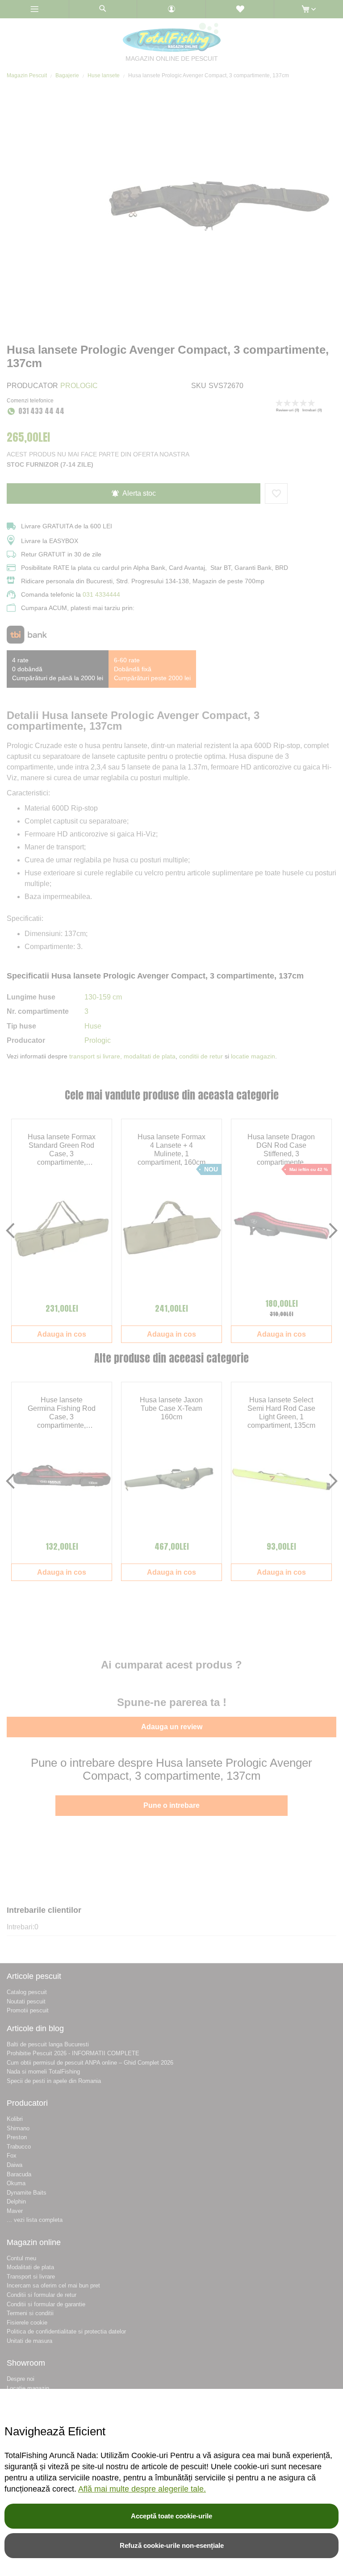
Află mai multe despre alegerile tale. (142, 2489)
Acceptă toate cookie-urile (171, 2516)
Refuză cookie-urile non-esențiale (172, 2545)
